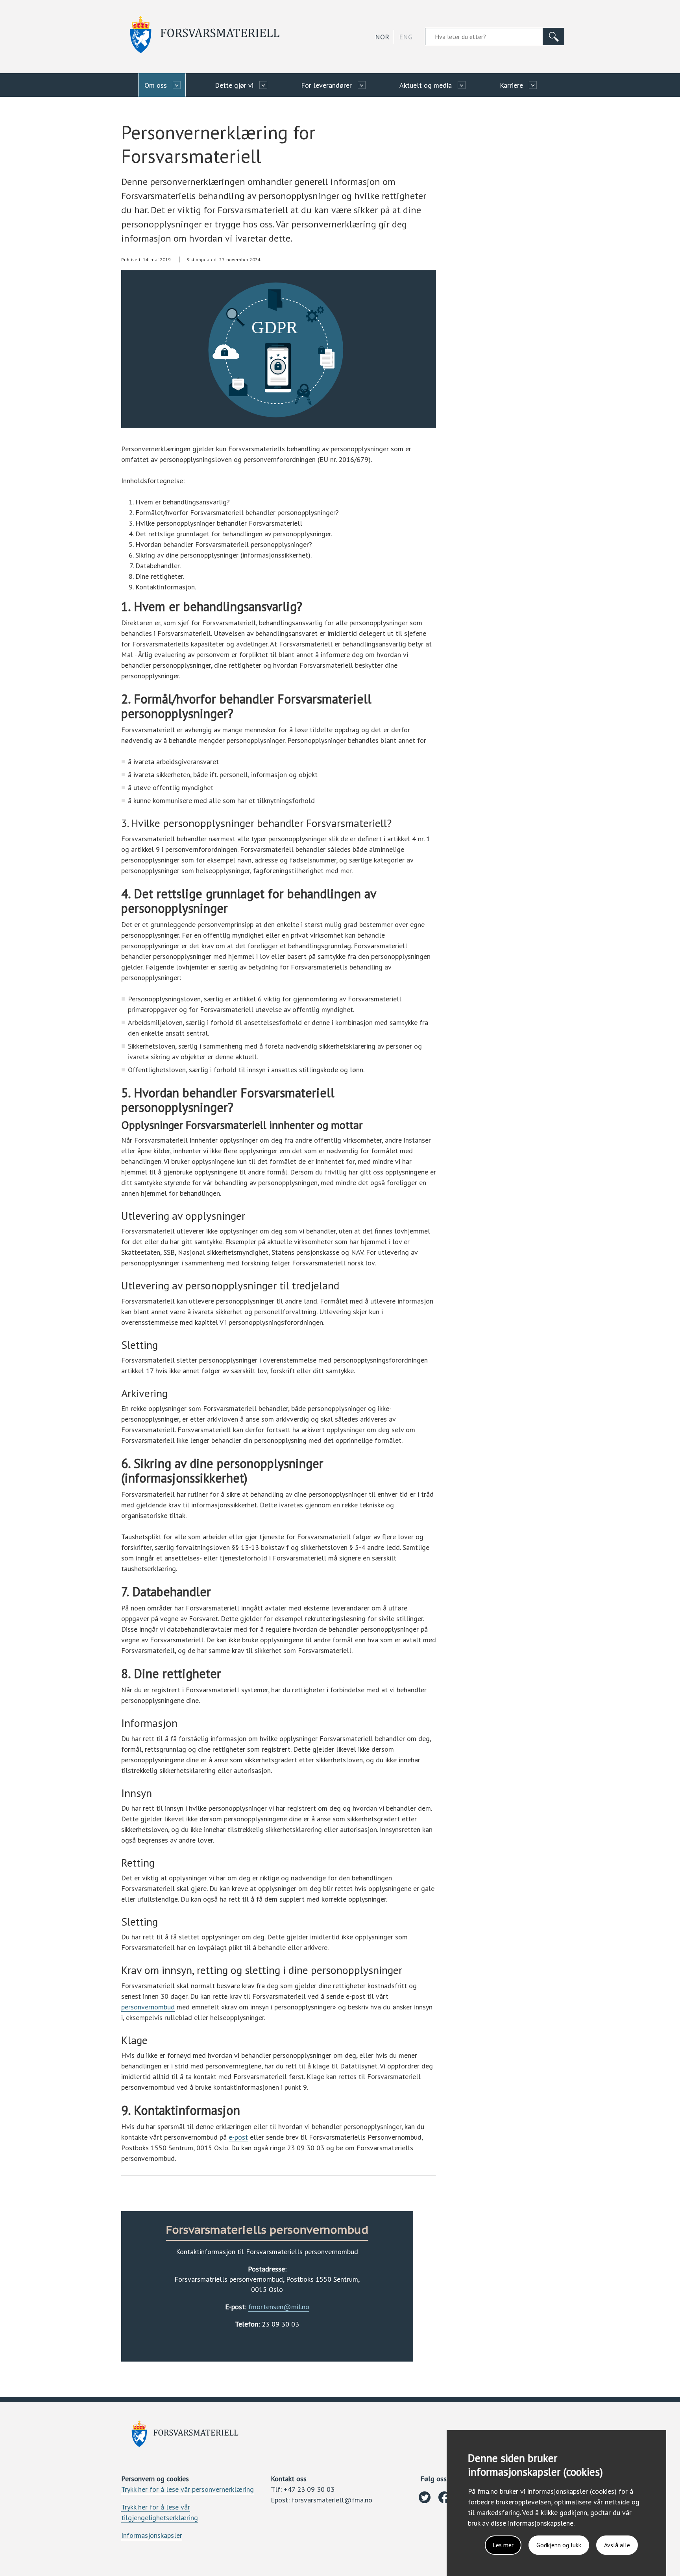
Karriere (511, 85)
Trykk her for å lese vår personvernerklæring (188, 2489)
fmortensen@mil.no (279, 2307)
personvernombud (148, 2007)
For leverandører (326, 85)
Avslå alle (617, 2545)
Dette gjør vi (234, 85)
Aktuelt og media (426, 85)
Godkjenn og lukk (559, 2545)
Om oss (156, 85)
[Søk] (554, 37)
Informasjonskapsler (152, 2535)
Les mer (503, 2545)
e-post (238, 2137)
